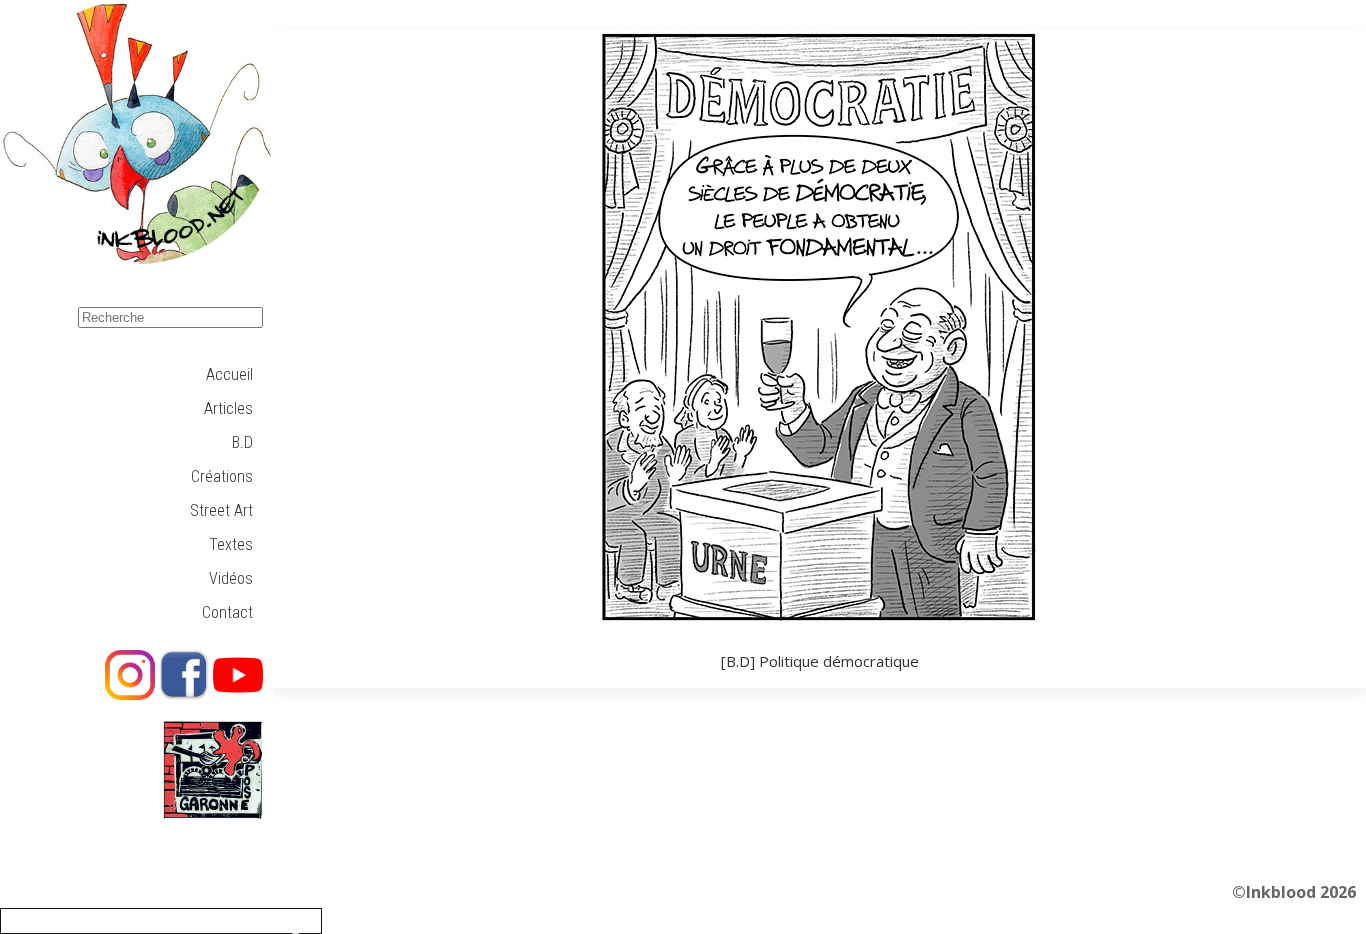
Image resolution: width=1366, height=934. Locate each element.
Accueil (229, 374)
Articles (228, 408)
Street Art (221, 510)
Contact (227, 612)
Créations (222, 476)
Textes (231, 544)
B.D (242, 442)
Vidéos (231, 578)
